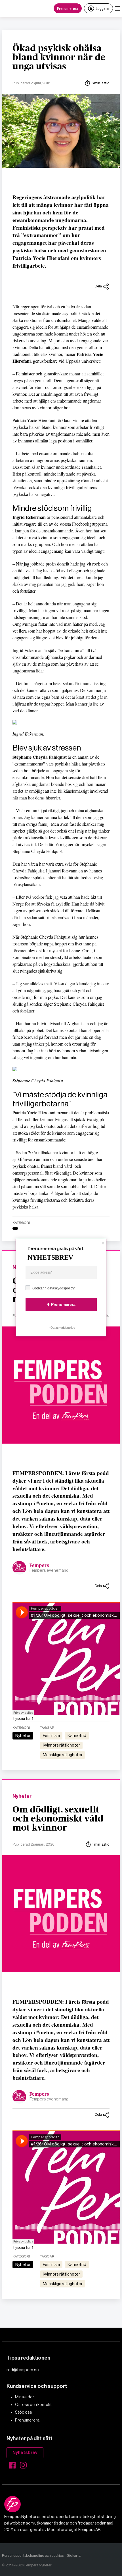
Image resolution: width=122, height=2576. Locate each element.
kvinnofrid (77, 1736)
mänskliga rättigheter (63, 1755)
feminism (51, 1736)
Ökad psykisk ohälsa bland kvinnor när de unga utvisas (59, 57)
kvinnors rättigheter (61, 1745)
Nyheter (23, 1736)
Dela (98, 286)
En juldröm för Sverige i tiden (45, 2343)
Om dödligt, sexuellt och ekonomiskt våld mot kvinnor (58, 1819)
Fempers (39, 1566)
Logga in (102, 8)
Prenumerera (68, 8)
